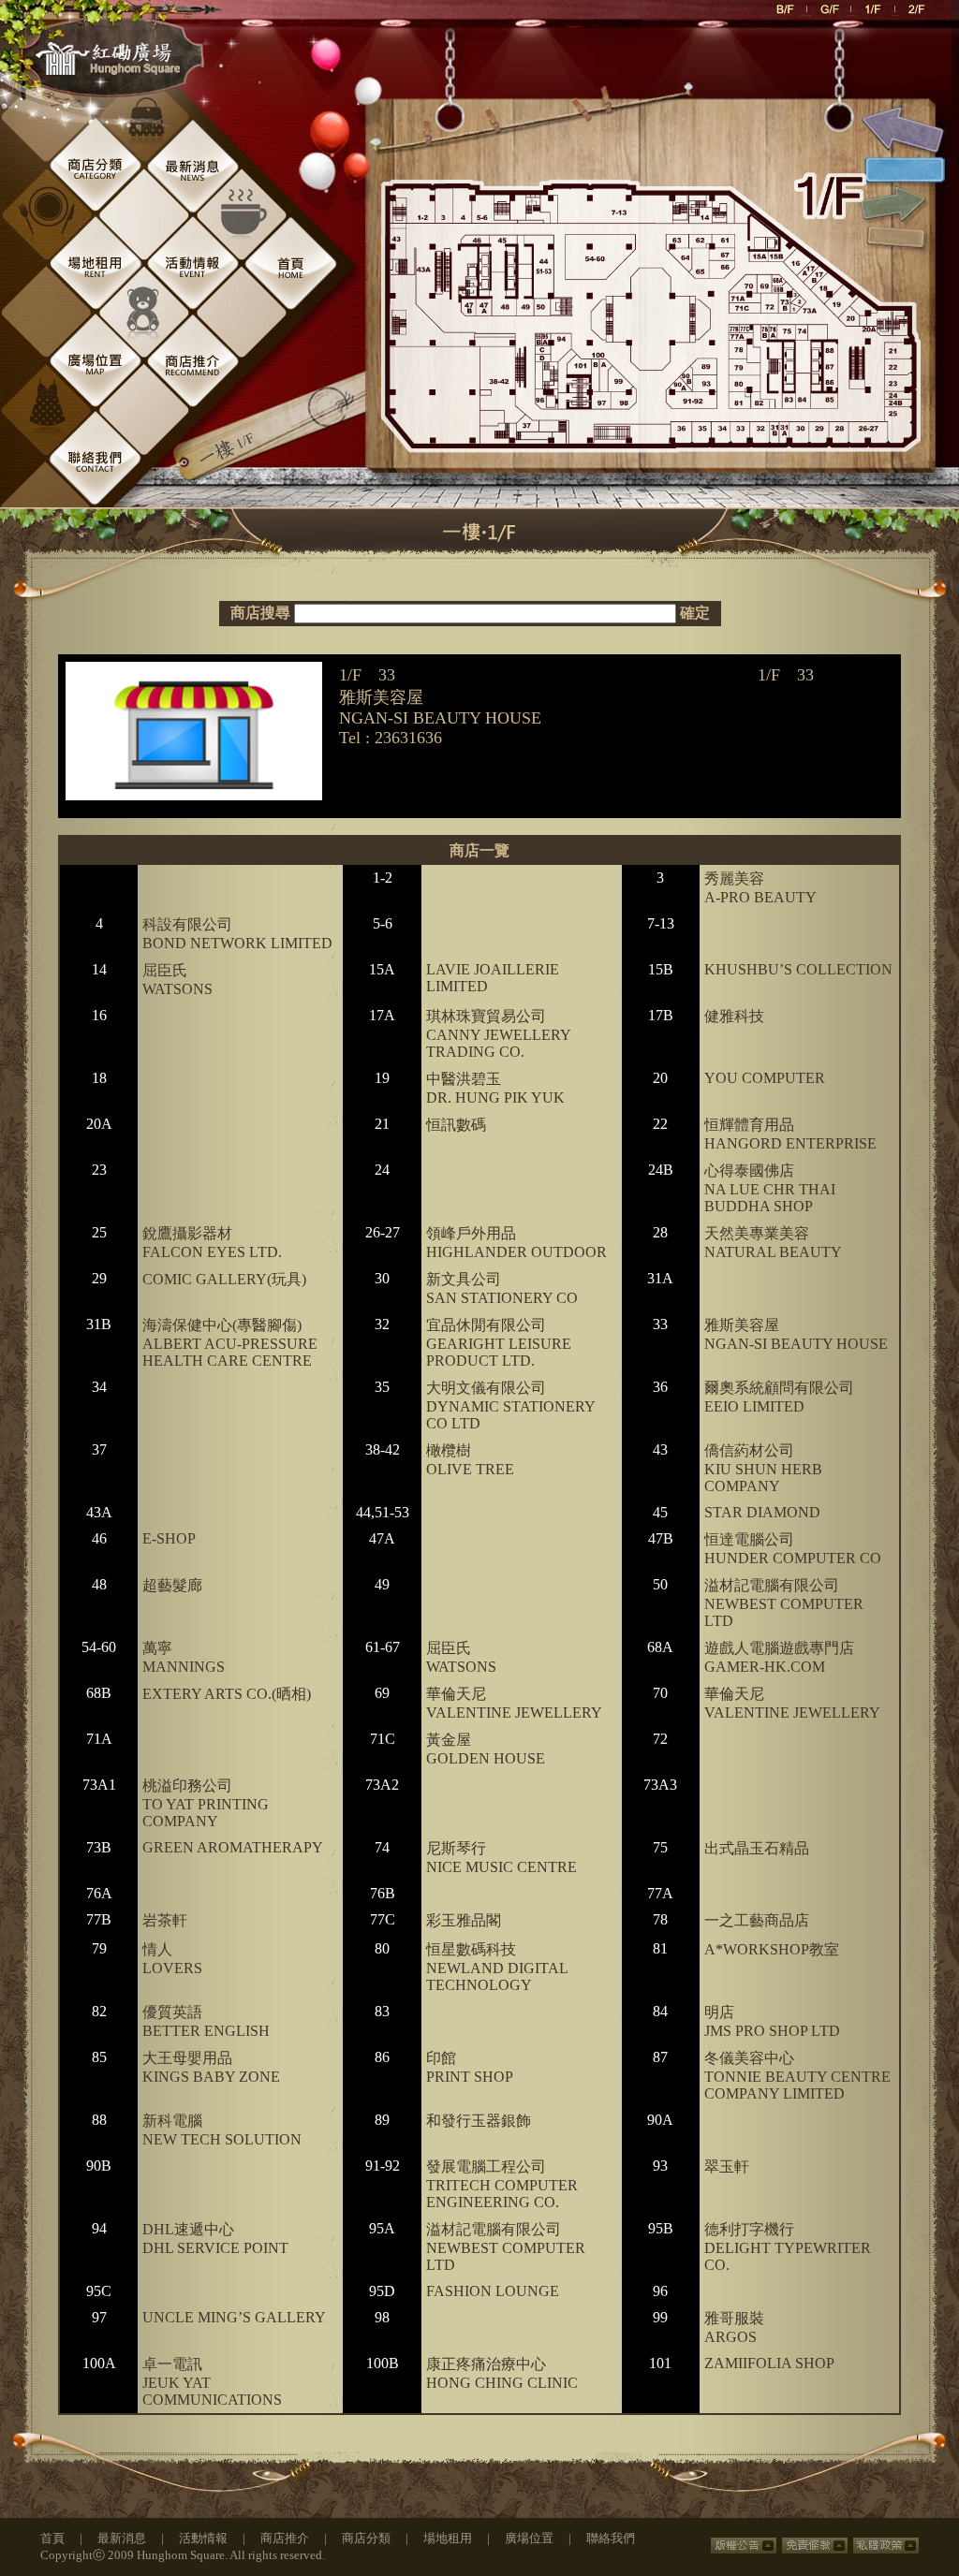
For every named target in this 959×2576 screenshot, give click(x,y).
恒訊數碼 (456, 1125)
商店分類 (366, 2538)
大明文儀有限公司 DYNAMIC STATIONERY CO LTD (510, 1405)
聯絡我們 (611, 2538)
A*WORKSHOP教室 (772, 1949)
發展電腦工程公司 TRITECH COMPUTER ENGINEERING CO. (502, 2184)
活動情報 (203, 2538)
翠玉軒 (727, 2166)
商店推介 (285, 2538)
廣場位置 (529, 2538)
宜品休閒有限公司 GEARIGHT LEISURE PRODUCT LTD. (499, 1343)
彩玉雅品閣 (464, 1920)
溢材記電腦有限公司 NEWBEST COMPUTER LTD (784, 1603)
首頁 (52, 2538)
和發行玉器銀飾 (479, 2121)
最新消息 (122, 2538)
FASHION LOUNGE (493, 2291)
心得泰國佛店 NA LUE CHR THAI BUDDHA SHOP (770, 1188)
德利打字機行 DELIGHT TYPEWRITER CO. (788, 2247)
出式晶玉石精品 (757, 1848)
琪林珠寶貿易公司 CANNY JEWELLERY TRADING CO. (498, 1034)
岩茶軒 (165, 1920)
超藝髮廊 (172, 1585)
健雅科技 (734, 1016)
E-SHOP (169, 1538)
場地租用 (448, 2538)
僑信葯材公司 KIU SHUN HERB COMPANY (763, 1468)
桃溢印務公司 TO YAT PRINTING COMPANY (206, 1803)
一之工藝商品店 (757, 1920)
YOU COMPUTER (765, 1078)
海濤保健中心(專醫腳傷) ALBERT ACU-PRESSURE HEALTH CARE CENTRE (230, 1343)
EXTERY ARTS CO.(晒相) (227, 1694)
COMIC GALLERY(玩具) (224, 1279)
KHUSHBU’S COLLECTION (798, 969)
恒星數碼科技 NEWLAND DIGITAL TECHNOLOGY (497, 1967)
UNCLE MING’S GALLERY (234, 2317)
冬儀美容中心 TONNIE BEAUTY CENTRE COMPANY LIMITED (797, 2076)
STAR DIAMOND (762, 1512)
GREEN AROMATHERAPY (233, 1847)
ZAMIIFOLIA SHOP (769, 2363)
